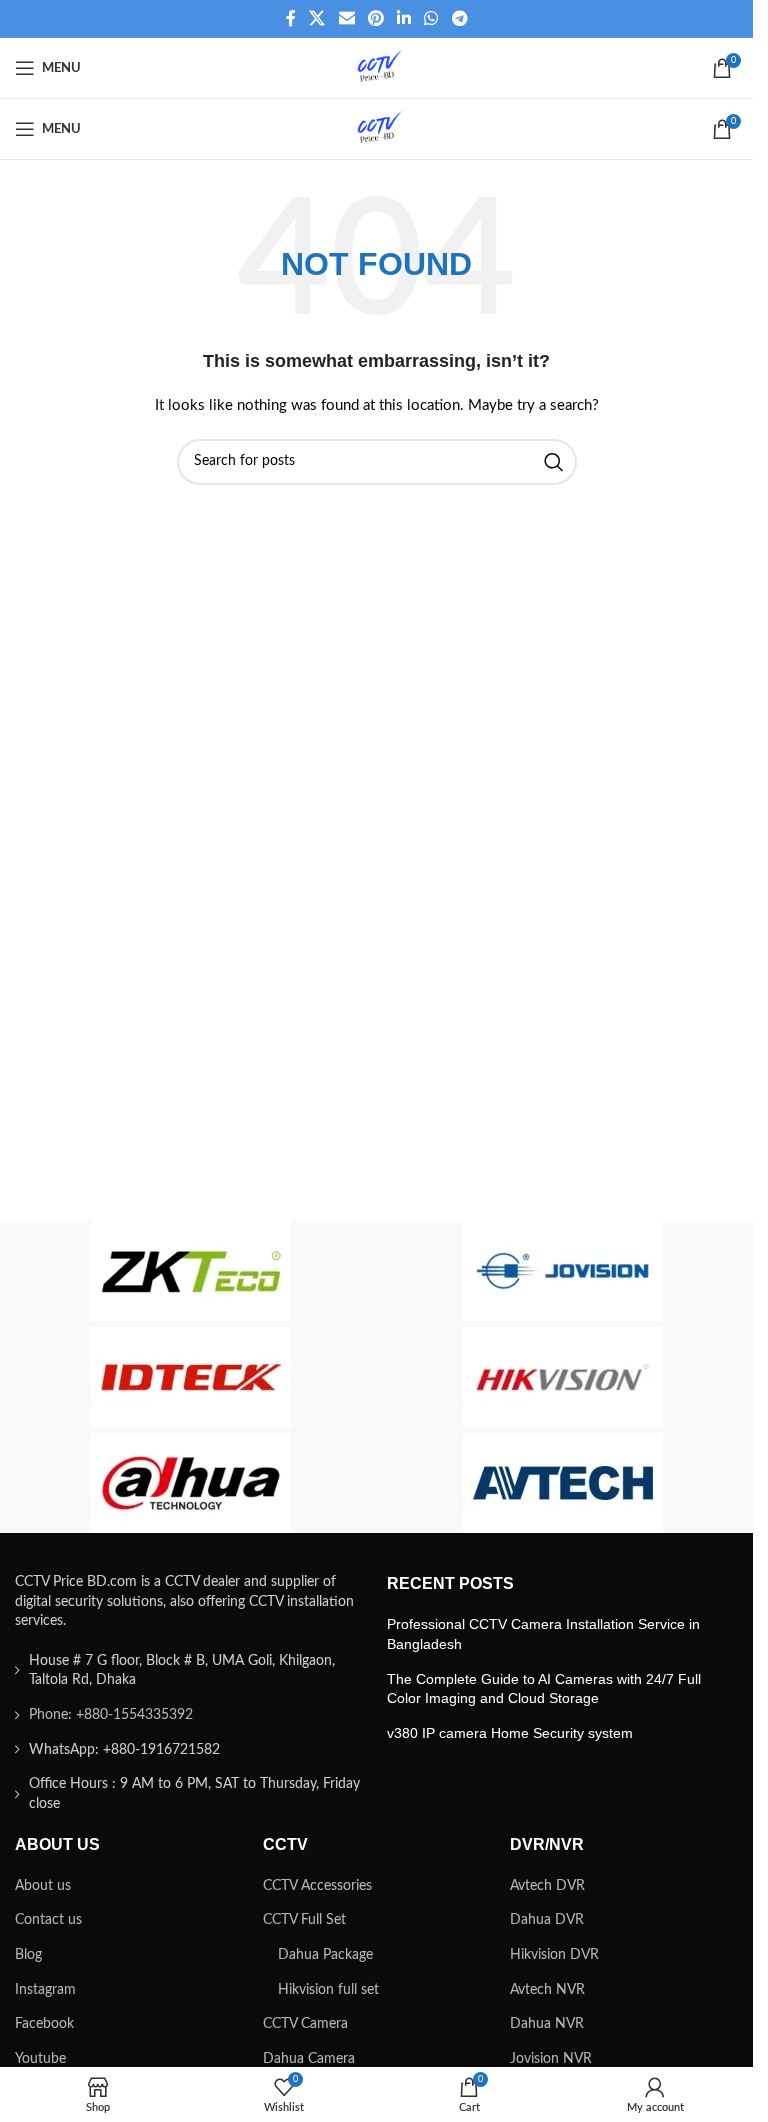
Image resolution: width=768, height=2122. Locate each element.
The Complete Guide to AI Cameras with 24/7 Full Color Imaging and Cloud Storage (544, 1689)
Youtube (40, 2059)
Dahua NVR (547, 2024)
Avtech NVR (547, 1990)
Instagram (45, 1990)
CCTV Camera (305, 2024)
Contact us (48, 1920)
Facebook (44, 2024)
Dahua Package (325, 1955)
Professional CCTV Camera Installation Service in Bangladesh (543, 1634)
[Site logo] (377, 68)
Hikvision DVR (554, 1955)
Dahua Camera (309, 2059)
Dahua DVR (547, 1920)
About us (43, 1886)
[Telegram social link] (459, 18)
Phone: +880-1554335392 (111, 1715)
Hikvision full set (328, 1990)
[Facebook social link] (291, 18)
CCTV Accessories (317, 1886)
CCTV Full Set (304, 1920)
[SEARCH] (554, 462)
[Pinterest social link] (375, 18)
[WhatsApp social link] (431, 18)
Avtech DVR (547, 1886)
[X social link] (317, 18)
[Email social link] (346, 18)
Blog (28, 1955)
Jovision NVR (551, 2059)
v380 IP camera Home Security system (510, 1733)
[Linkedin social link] (404, 18)
